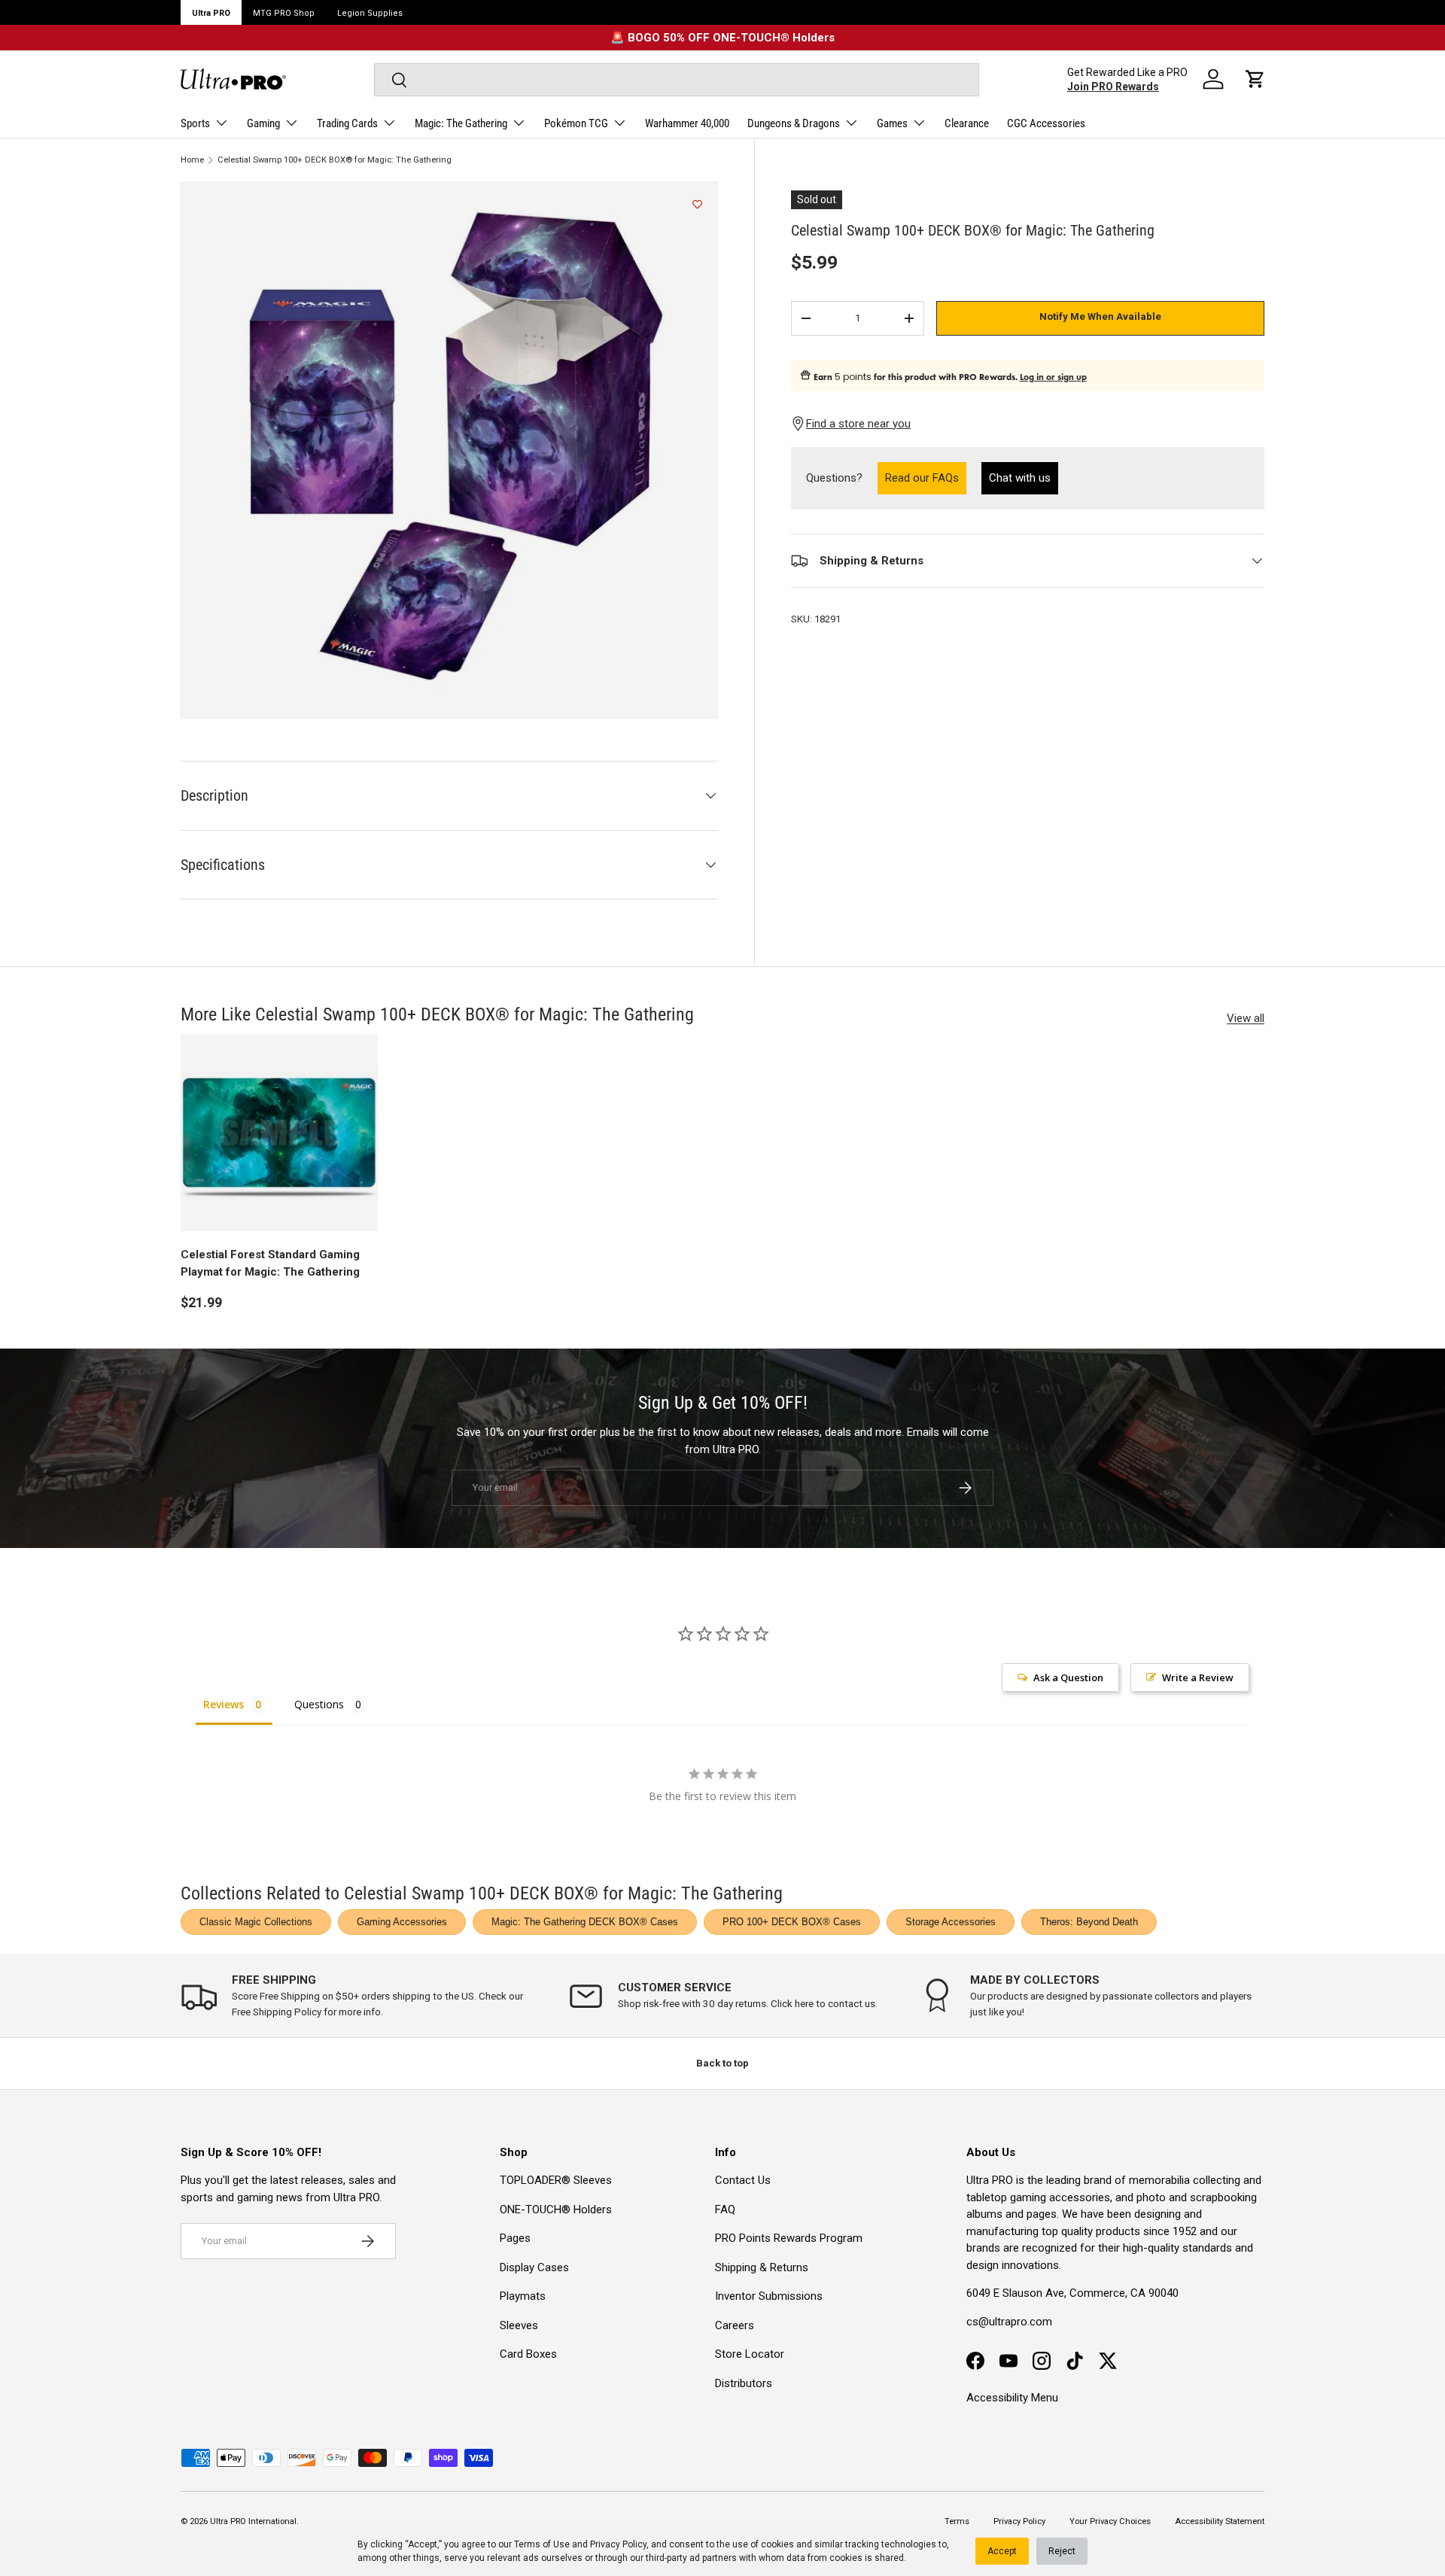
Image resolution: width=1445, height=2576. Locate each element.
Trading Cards (347, 123)
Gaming (263, 123)
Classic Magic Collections (256, 1922)
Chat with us (1020, 478)
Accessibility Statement (1220, 2521)
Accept (1002, 2551)
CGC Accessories (1046, 123)
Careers (735, 2325)
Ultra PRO (211, 13)
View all (1246, 1018)
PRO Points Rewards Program (789, 2238)
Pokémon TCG (576, 123)
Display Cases (534, 2267)
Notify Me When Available (1100, 316)
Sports (195, 123)
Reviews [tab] (224, 1704)
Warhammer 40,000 (687, 123)
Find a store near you (858, 424)
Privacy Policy (618, 2544)
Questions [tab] (319, 1704)
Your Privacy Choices (1110, 2521)
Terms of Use (542, 2544)
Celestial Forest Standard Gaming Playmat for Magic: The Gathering (270, 1263)
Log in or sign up (1053, 377)
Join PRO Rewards (1113, 87)
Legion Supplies (370, 13)
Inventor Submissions (769, 2296)
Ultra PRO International (253, 2521)
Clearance (967, 123)
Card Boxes (528, 2354)
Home (192, 160)
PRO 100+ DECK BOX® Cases (792, 1922)
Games (892, 123)
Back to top (722, 2063)
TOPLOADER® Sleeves (556, 2180)
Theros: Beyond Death (1089, 1922)
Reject (1062, 2551)
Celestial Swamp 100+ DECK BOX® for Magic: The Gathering (335, 160)
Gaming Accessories (402, 1922)
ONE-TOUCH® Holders (556, 2210)
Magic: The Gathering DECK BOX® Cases (585, 1922)
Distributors (744, 2383)
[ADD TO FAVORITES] (697, 205)
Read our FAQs (926, 477)
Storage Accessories (951, 1922)
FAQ (725, 2210)
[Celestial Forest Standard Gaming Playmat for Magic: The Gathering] (279, 1133)
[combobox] (676, 80)
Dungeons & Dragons (794, 123)
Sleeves (519, 2325)
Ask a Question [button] (1068, 1677)
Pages (515, 2238)
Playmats (523, 2296)
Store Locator (750, 2354)
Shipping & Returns (762, 2267)
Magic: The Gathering (461, 123)
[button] (1255, 79)
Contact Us (743, 2180)
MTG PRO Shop (284, 13)
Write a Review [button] (1198, 1677)
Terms (957, 2521)
